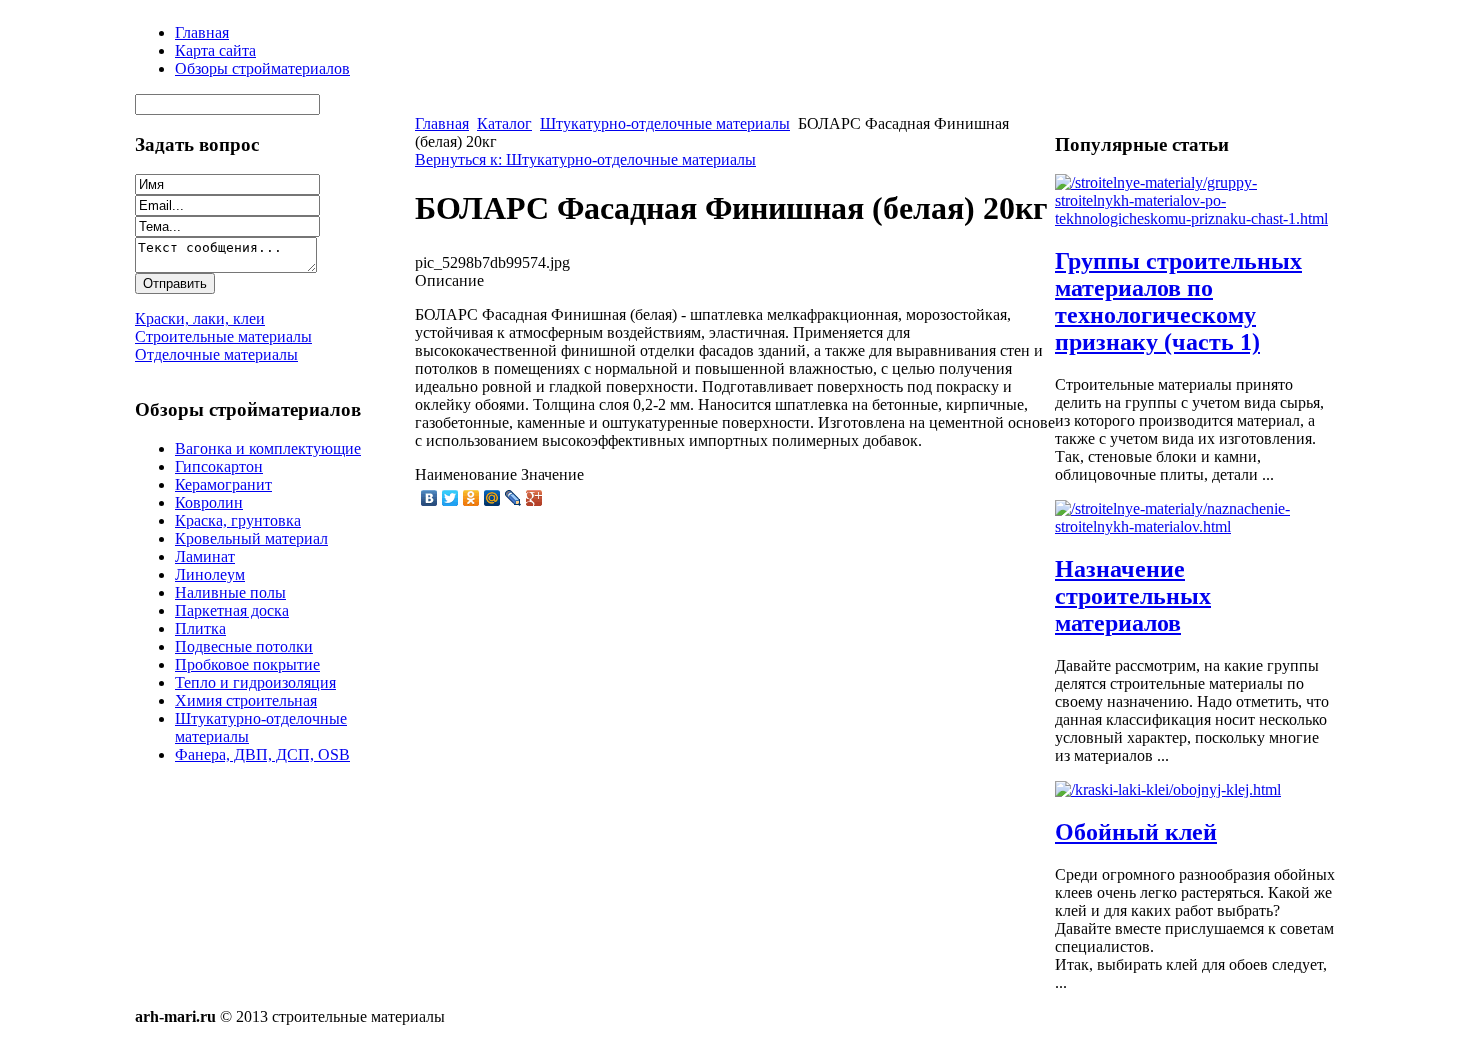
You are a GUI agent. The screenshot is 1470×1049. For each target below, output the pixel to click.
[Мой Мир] (492, 498)
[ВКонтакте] (429, 498)
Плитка (200, 628)
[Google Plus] (534, 498)
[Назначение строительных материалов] (1195, 526)
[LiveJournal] (513, 498)
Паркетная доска (232, 610)
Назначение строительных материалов (1133, 596)
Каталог (504, 123)
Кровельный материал (251, 538)
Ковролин (209, 502)
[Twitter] (450, 498)
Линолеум (210, 574)
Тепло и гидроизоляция (255, 682)
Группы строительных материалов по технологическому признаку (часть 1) (1178, 301)
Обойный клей (1136, 832)
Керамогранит (223, 484)
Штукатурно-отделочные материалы (665, 123)
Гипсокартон (219, 466)
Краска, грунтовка (238, 520)
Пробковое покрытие (247, 664)
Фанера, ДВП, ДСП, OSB (262, 754)
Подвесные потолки (244, 646)
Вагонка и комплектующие (268, 448)
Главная (442, 123)
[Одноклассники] (471, 498)
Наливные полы (230, 592)
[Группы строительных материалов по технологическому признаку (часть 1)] (1195, 218)
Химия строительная (246, 700)
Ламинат (205, 556)
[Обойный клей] (1168, 789)
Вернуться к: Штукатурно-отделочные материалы (585, 159)
